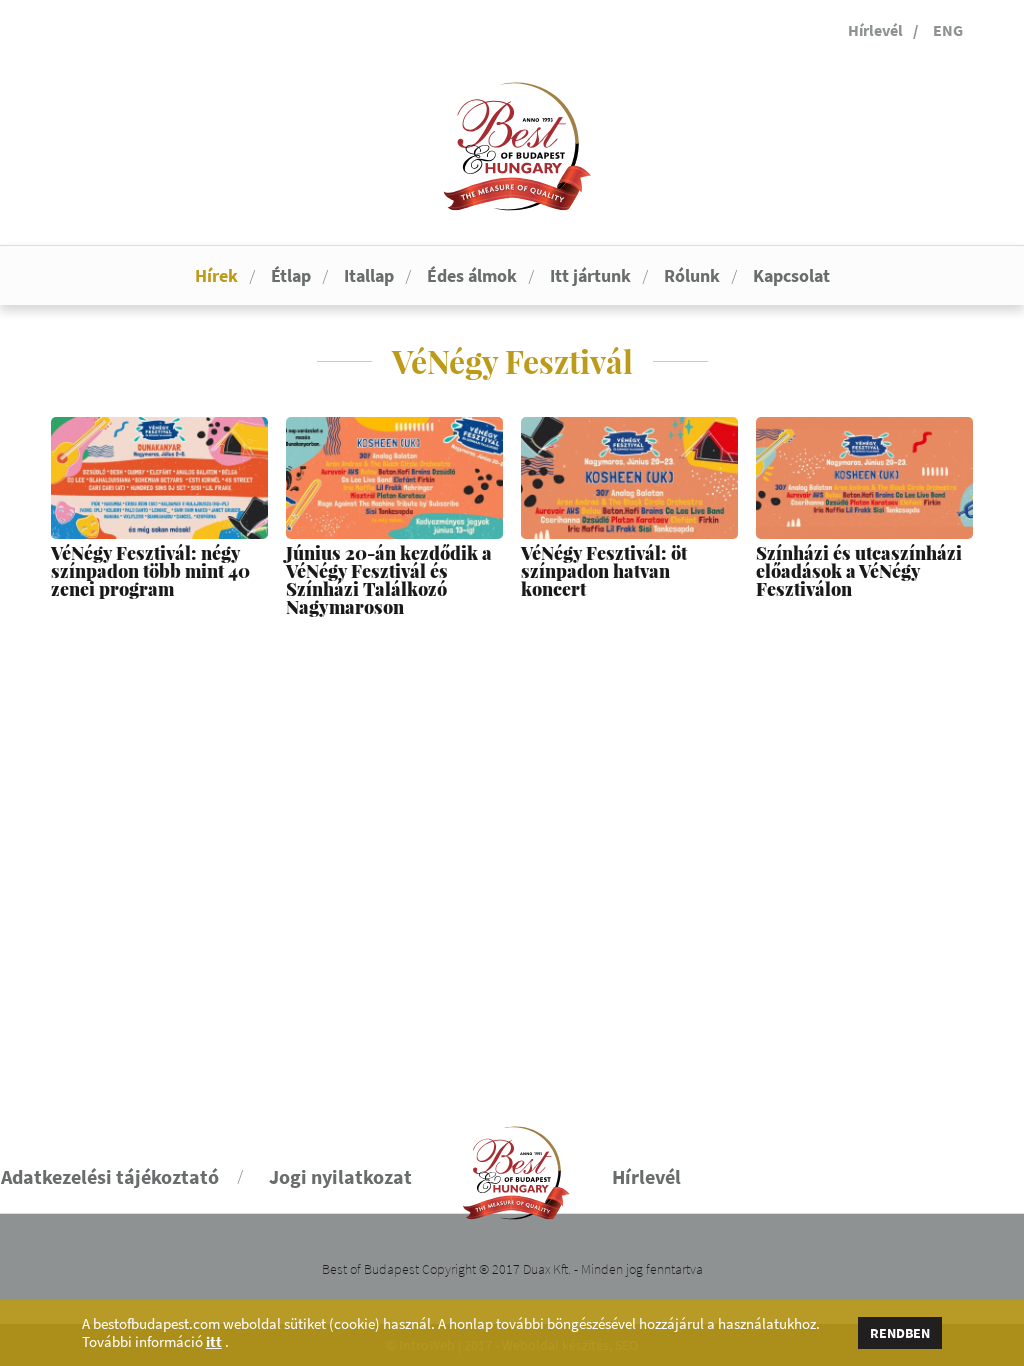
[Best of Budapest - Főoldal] (512, 1164)
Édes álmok (472, 275)
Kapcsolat (791, 275)
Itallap (369, 275)
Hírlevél (875, 30)
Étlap (291, 275)
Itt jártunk (590, 275)
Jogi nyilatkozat (340, 1176)
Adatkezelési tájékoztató (110, 1176)
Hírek (216, 275)
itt (214, 1342)
